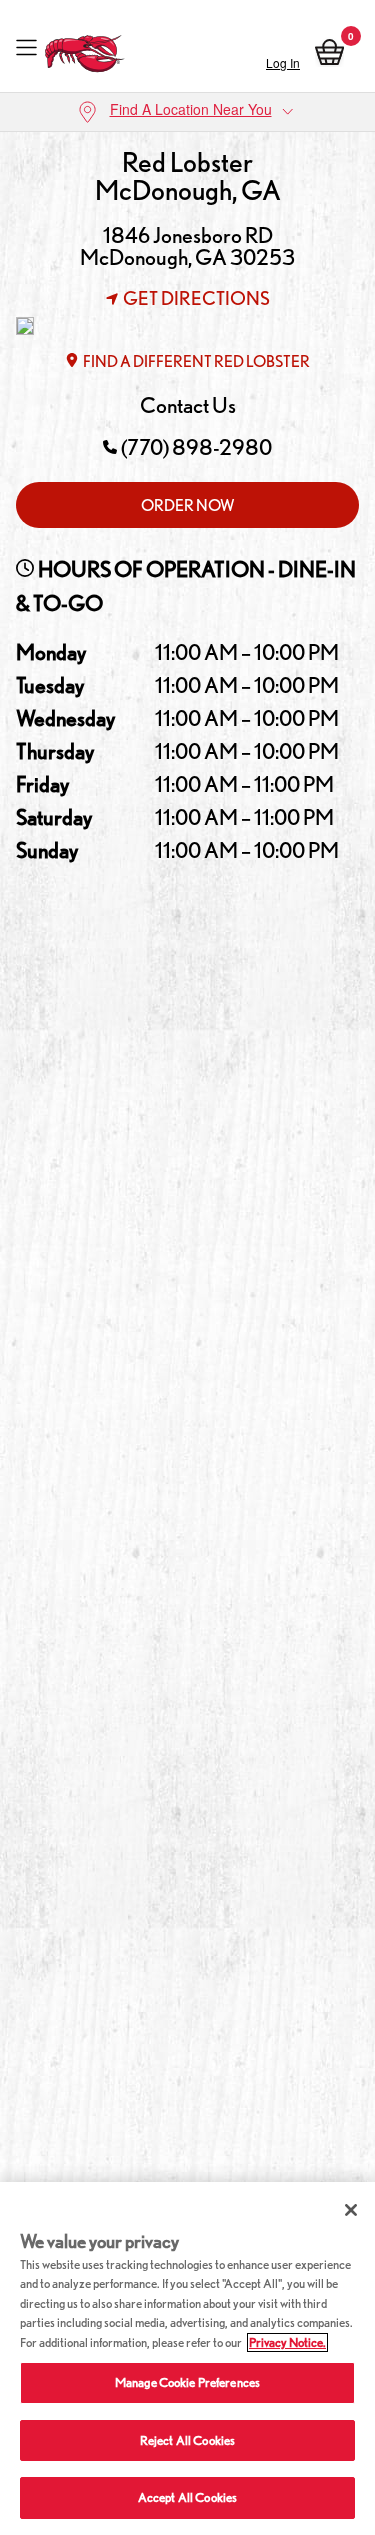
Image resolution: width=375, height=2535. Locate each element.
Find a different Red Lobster (196, 361)
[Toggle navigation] (26, 48)
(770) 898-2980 (196, 447)
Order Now (188, 505)
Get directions (196, 298)
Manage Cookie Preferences (187, 2382)
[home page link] (85, 48)
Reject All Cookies (187, 2440)
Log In (283, 62)
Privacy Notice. (287, 2342)
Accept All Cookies (187, 2497)
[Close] (351, 2210)
